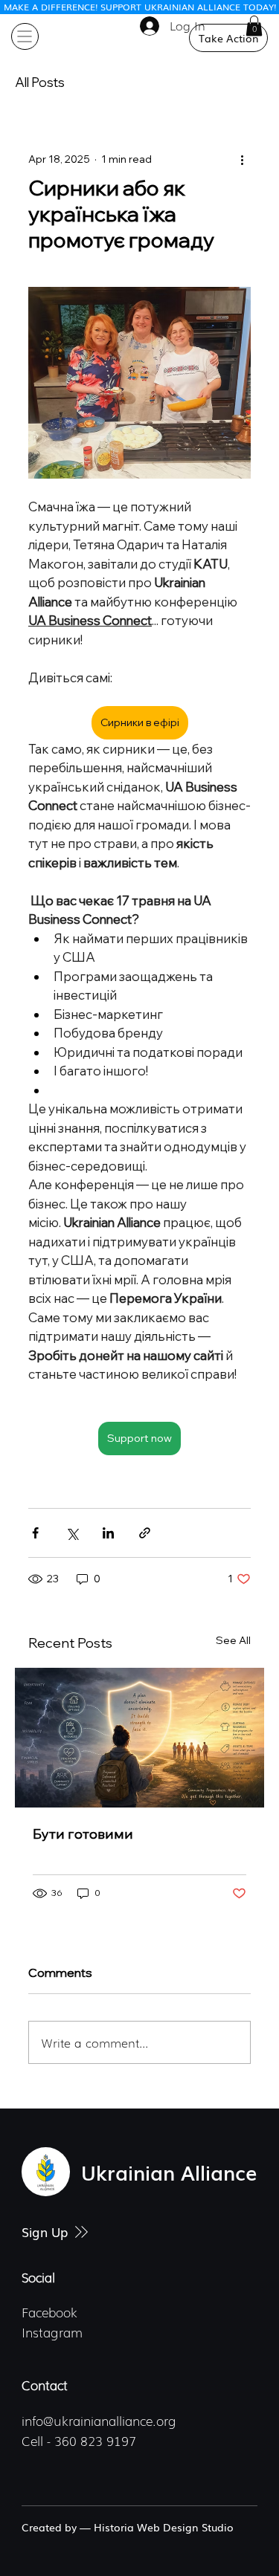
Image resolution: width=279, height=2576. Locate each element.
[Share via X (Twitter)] (72, 1533)
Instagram (52, 2332)
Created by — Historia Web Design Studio (128, 2527)
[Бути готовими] (139, 1738)
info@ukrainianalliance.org (99, 2420)
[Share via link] (145, 1533)
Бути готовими (83, 1834)
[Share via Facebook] (35, 1533)
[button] (254, 26)
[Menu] (25, 37)
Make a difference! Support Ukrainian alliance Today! (140, 7)
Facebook (49, 2312)
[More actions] (242, 159)
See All (233, 1640)
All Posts (40, 82)
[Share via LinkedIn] (108, 1533)
